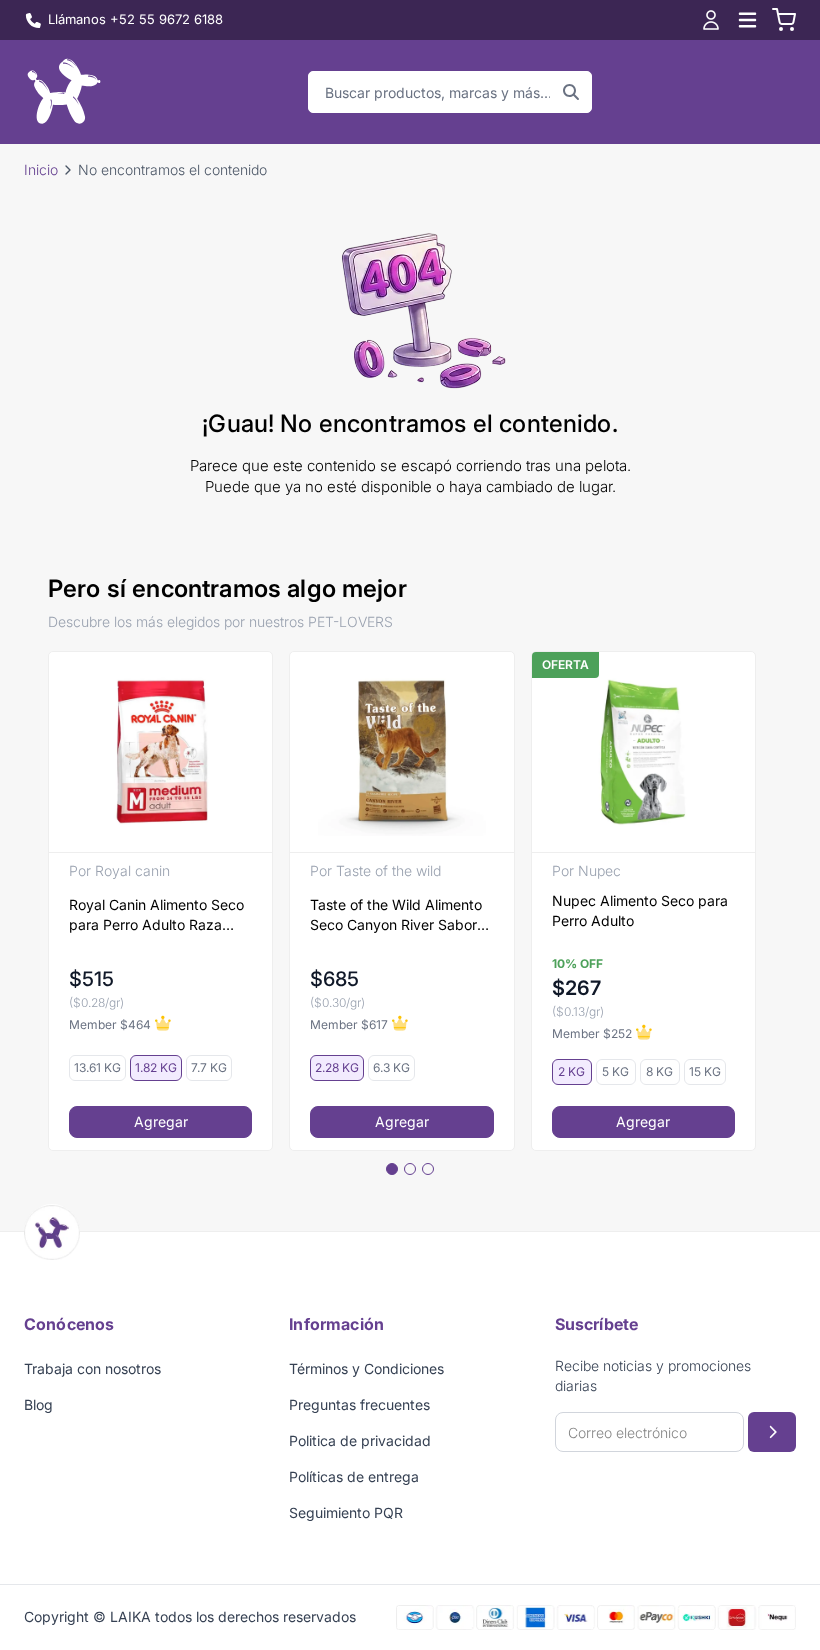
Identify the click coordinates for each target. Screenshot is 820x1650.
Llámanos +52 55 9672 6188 (135, 19)
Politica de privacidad (360, 1440)
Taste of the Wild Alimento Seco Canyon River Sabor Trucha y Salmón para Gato (399, 915)
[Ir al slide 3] (428, 1169)
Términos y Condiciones (366, 1368)
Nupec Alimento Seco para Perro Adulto (640, 910)
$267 (576, 988)
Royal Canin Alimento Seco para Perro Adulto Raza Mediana (156, 915)
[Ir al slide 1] (392, 1169)
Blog (38, 1404)
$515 (91, 979)
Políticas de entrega (354, 1476)
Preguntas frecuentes (359, 1404)
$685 (334, 979)
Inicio (41, 169)
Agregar (161, 1121)
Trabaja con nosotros (92, 1368)
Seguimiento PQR (346, 1512)
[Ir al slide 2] (410, 1169)
